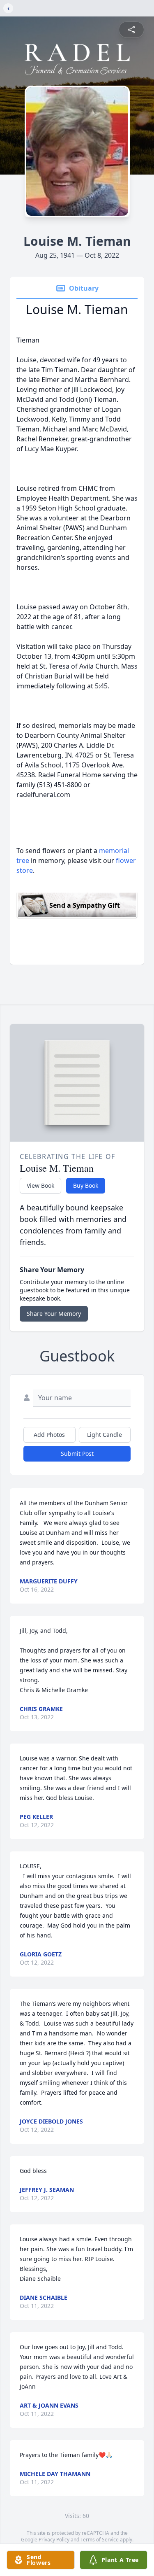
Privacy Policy (54, 2540)
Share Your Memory (54, 1314)
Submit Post (77, 1454)
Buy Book (86, 1185)
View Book (40, 1185)
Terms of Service (100, 2540)
